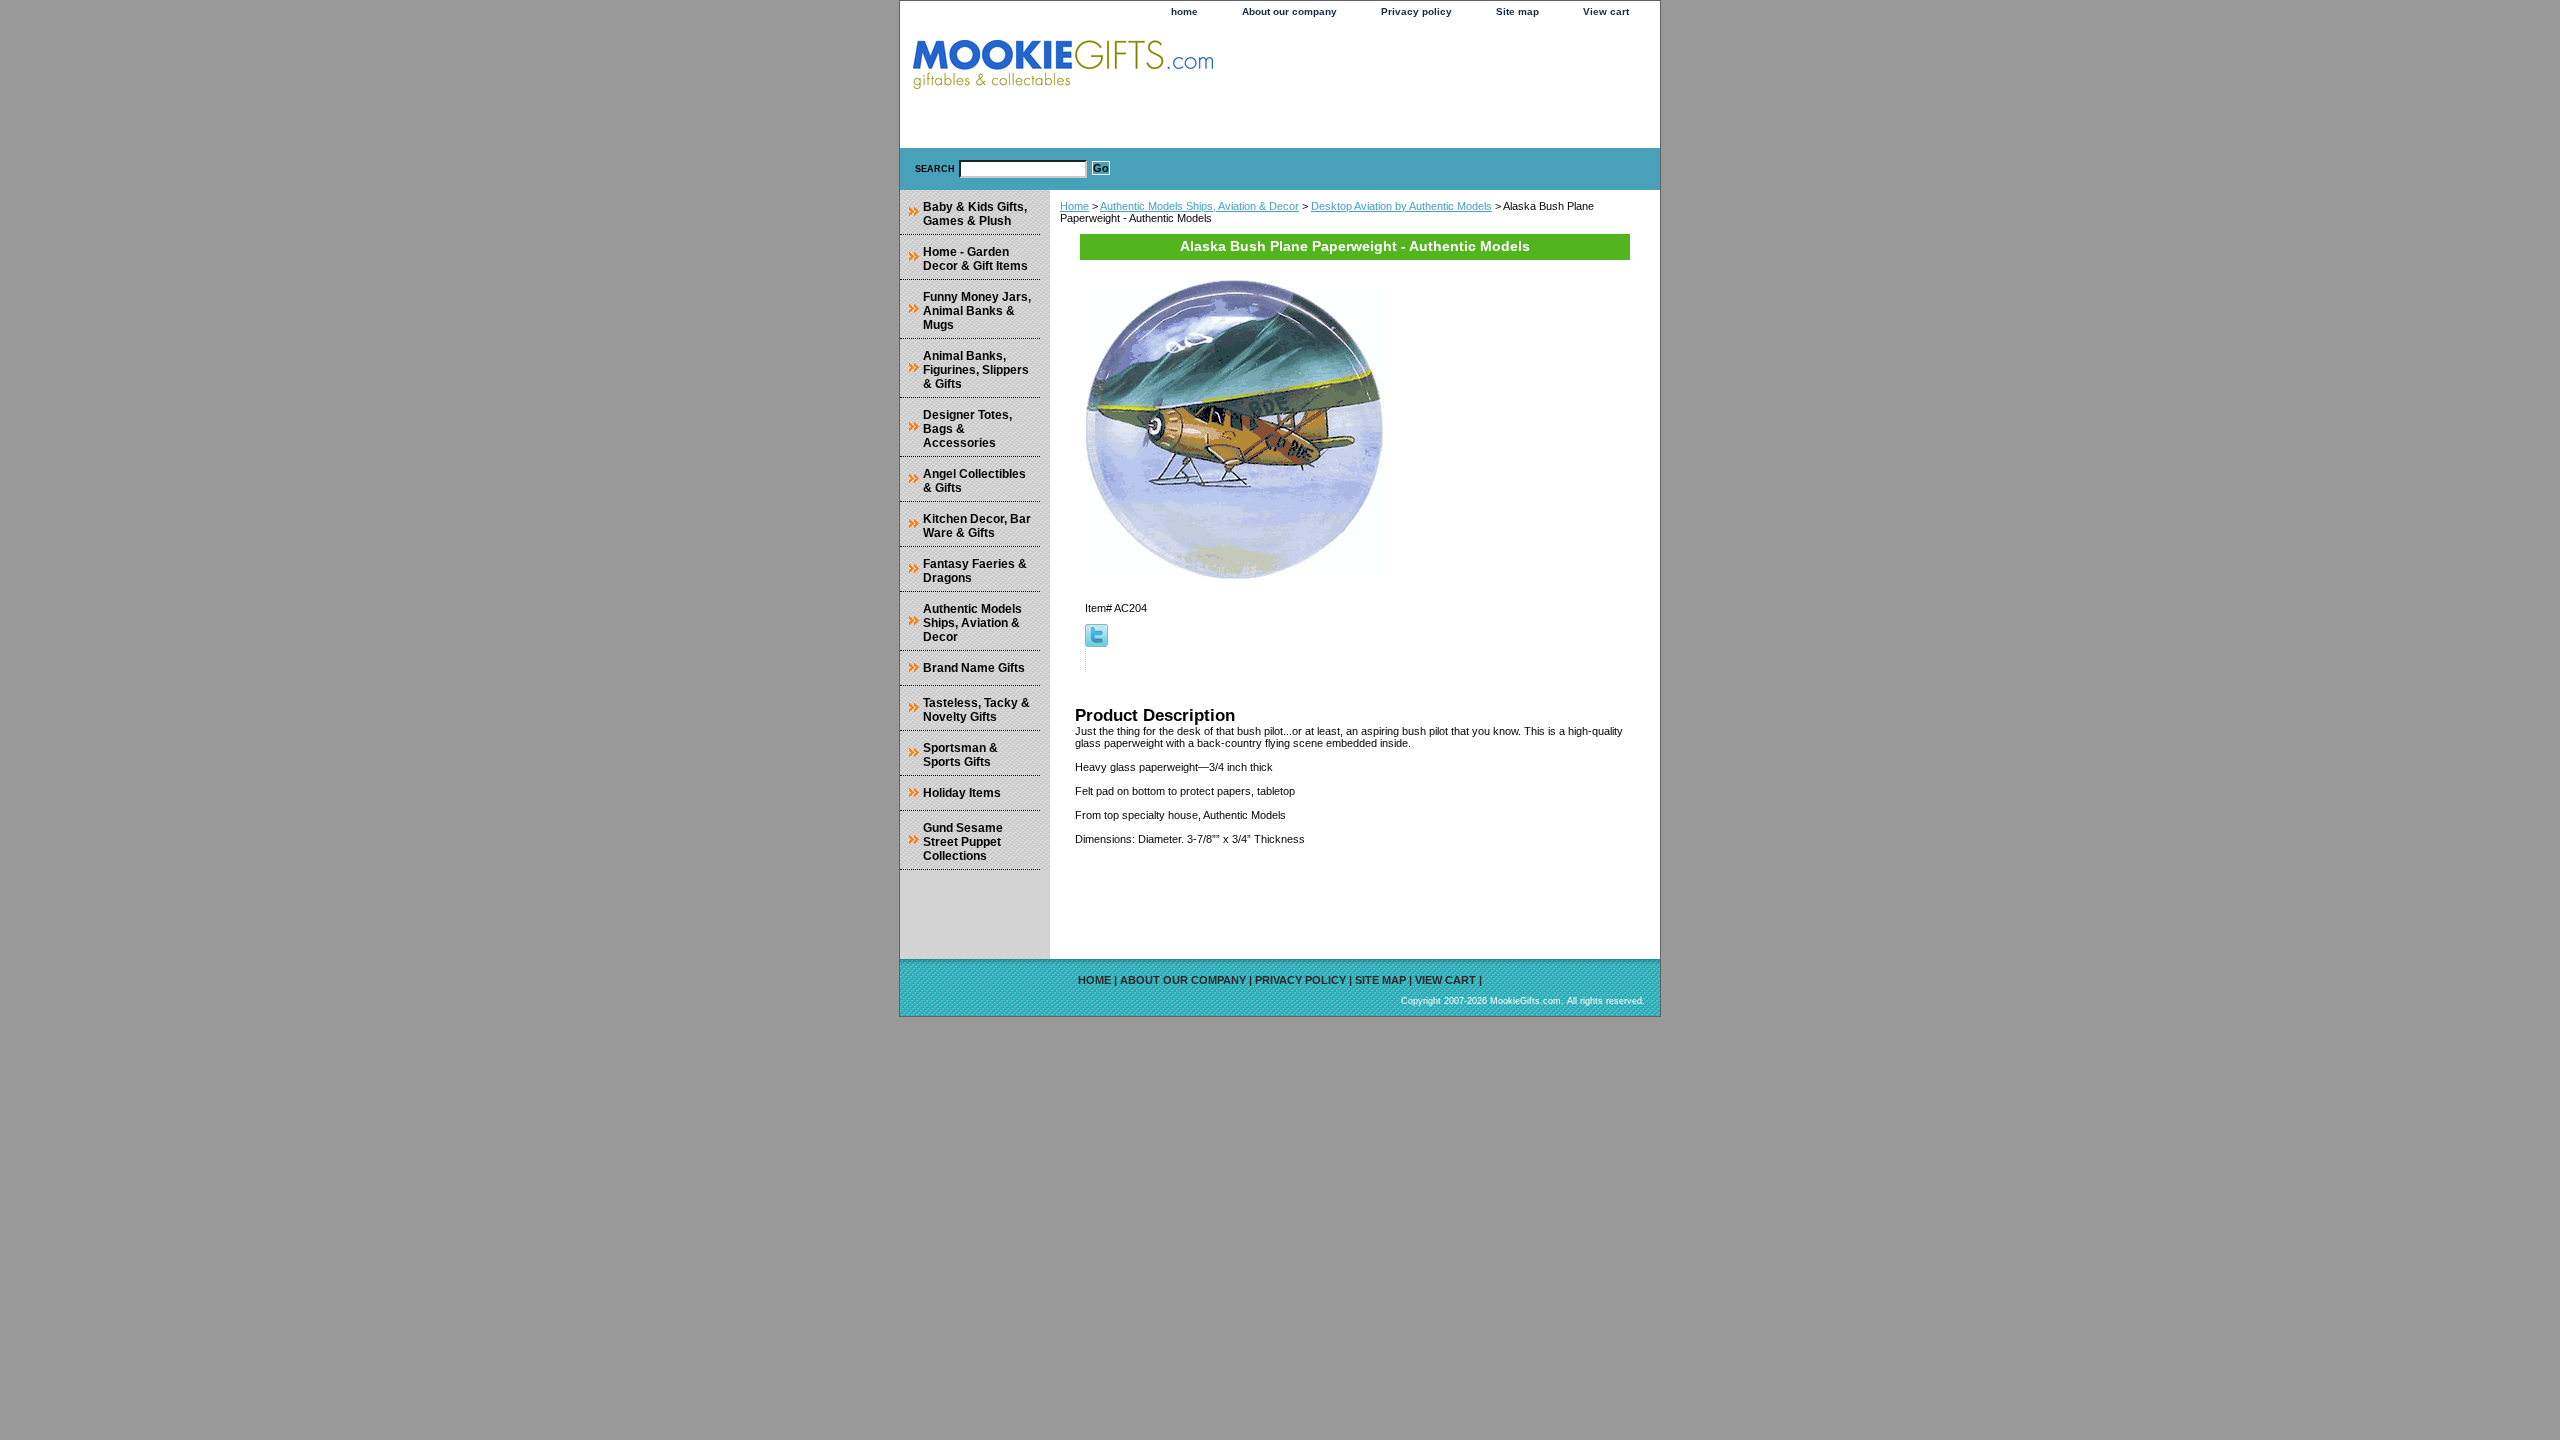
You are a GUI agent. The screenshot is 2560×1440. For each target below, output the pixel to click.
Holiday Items (962, 793)
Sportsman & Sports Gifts (960, 755)
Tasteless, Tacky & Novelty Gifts (976, 710)
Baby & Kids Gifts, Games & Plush (975, 214)
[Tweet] (1096, 643)
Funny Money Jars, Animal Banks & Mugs (977, 311)
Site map (1517, 11)
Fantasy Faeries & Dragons (975, 571)
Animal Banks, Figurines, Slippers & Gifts (976, 370)
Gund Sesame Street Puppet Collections (963, 842)
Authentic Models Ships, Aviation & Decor (1199, 206)
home (1184, 11)
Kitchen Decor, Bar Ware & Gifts (977, 526)
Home (1074, 206)
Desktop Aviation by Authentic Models (1401, 206)
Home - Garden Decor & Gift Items (975, 259)
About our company (1289, 11)
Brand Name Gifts (974, 668)
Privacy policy (1416, 11)
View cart (1606, 11)
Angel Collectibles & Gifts (974, 481)
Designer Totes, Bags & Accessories (967, 429)
